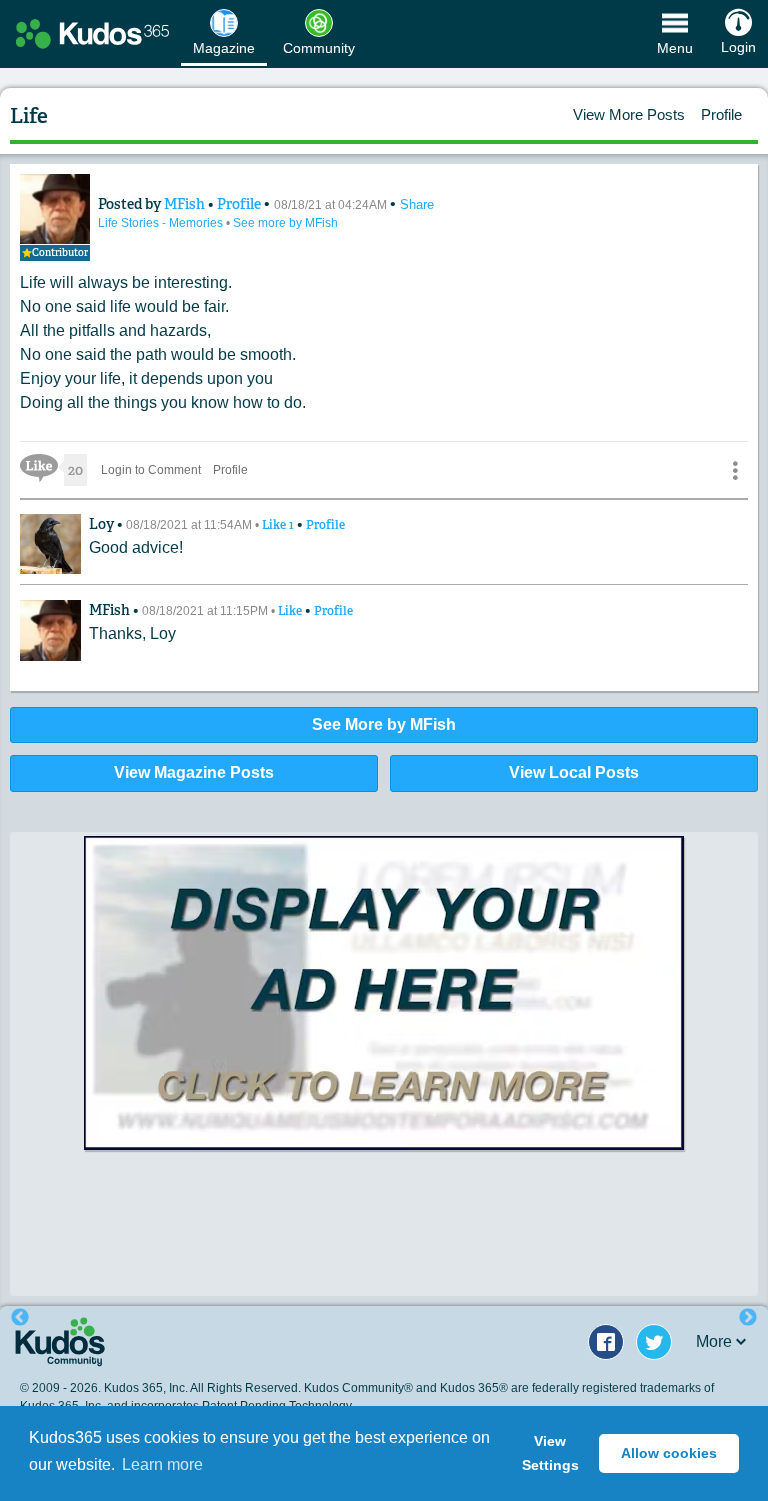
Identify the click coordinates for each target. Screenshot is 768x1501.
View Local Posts (574, 772)
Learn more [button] (162, 1464)
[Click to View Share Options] (735, 470)
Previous (20, 1318)
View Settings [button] (550, 1453)
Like (279, 525)
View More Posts (629, 114)
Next (748, 1318)
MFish (186, 204)
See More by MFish (384, 724)
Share (417, 204)
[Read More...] (384, 1011)
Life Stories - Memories (162, 223)
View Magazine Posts (194, 772)
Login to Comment (151, 470)
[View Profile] (55, 209)
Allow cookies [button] (669, 1453)
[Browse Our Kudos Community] (92, 34)
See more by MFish (285, 223)
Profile (721, 114)
